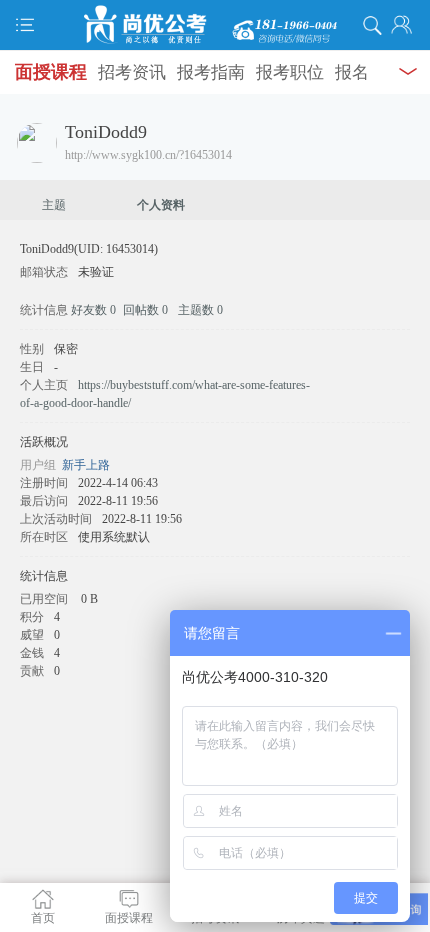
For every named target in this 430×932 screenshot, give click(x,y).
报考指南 (211, 72)
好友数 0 (93, 310)
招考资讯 (132, 72)
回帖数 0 (145, 310)
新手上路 (86, 465)
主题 (54, 205)
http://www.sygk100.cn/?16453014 (148, 155)
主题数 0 (200, 310)
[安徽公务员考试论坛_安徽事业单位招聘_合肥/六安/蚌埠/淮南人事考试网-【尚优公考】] (215, 25)
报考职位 (290, 72)
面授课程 (51, 72)
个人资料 (161, 205)
